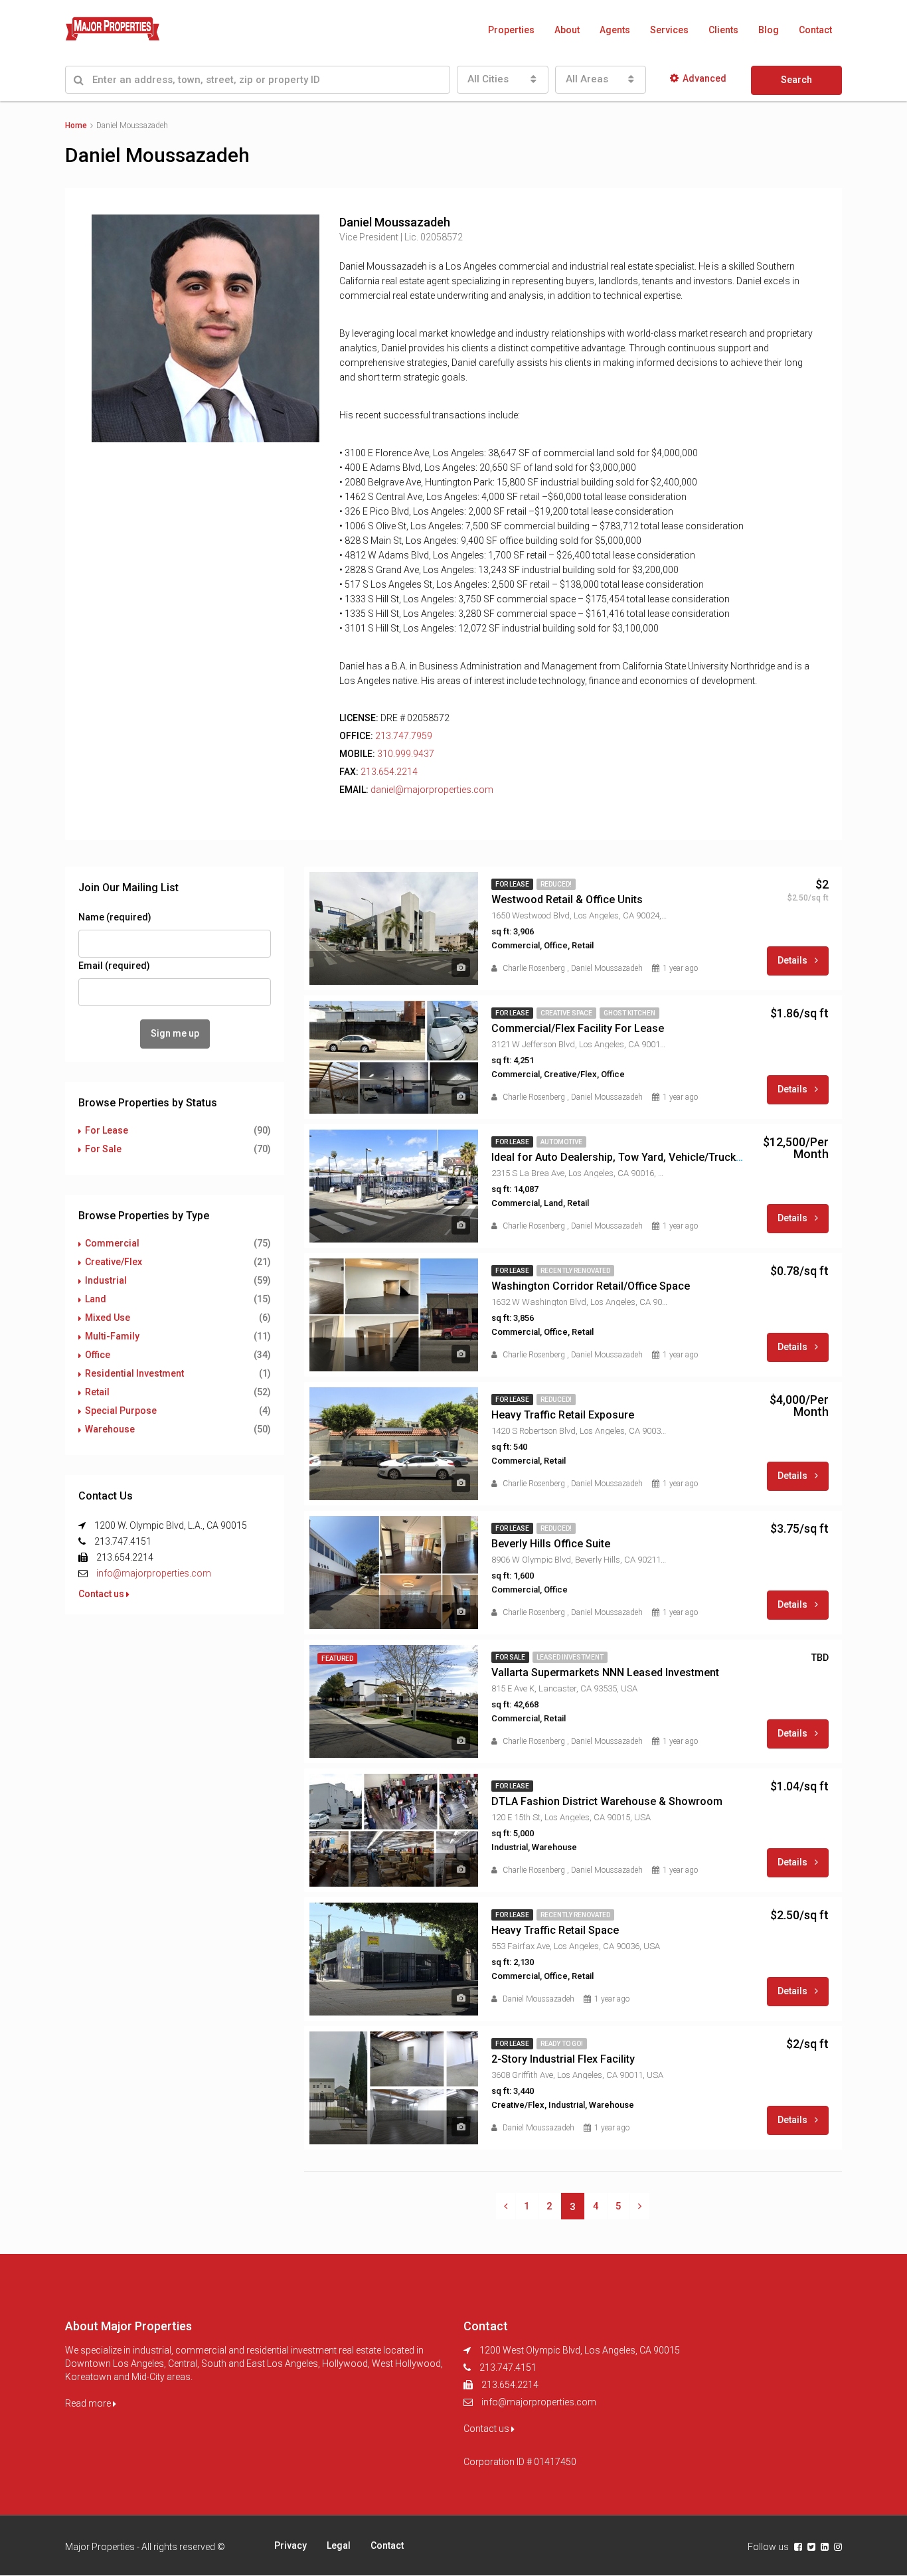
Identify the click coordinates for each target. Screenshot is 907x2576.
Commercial (112, 1243)
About (567, 30)
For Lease (107, 1130)
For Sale (103, 1149)
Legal (339, 2545)
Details (793, 960)
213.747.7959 (404, 736)
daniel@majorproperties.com (432, 790)
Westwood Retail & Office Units (567, 900)
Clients (723, 30)
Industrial (106, 1280)
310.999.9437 (406, 754)
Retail (97, 1392)
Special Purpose (121, 1411)
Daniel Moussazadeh (607, 968)
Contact (815, 30)
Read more (89, 2403)
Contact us (102, 1594)
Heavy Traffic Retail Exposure (563, 1415)
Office (98, 1355)
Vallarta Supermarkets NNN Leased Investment (605, 1673)
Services (669, 30)
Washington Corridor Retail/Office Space (591, 1286)
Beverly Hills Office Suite (551, 1544)
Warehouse (110, 1429)
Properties (511, 30)
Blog (769, 30)
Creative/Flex (114, 1262)
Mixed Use (108, 1318)
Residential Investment (134, 1373)
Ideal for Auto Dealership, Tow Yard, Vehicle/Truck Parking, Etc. (645, 1157)
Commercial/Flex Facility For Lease (578, 1028)
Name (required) (115, 917)
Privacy (290, 2545)
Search (796, 80)
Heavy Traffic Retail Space (555, 1930)
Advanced (704, 78)
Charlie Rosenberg (534, 968)
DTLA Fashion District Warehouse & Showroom (607, 1801)
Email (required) (114, 966)
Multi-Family (112, 1336)
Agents (615, 30)
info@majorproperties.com (154, 1573)
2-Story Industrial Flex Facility (563, 2059)
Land (96, 1299)
